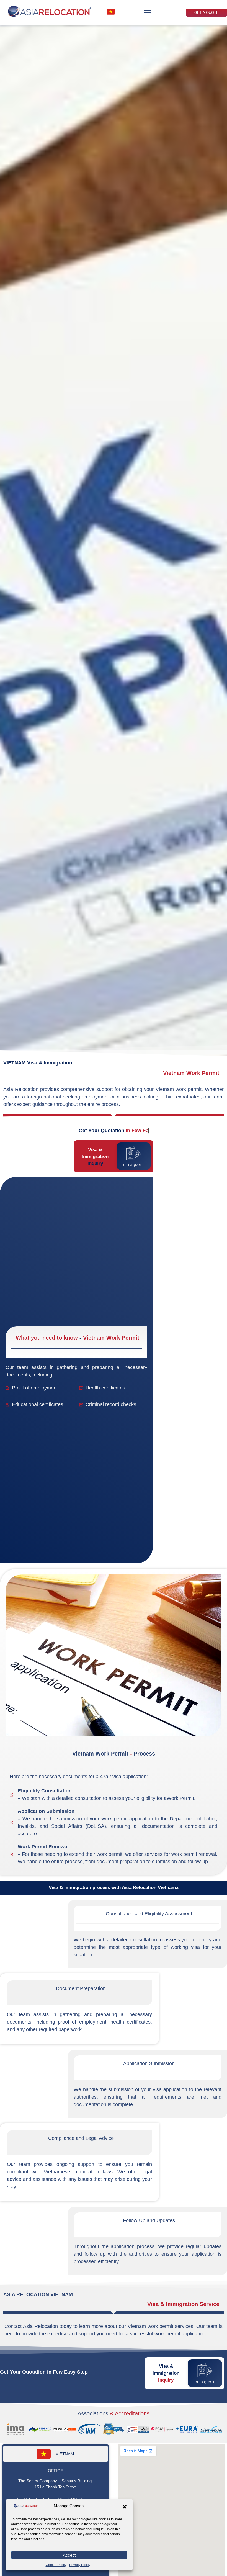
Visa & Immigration (95, 1156)
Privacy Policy (80, 2565)
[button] (125, 2507)
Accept (69, 2555)
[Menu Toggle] (148, 13)
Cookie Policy (56, 2565)
